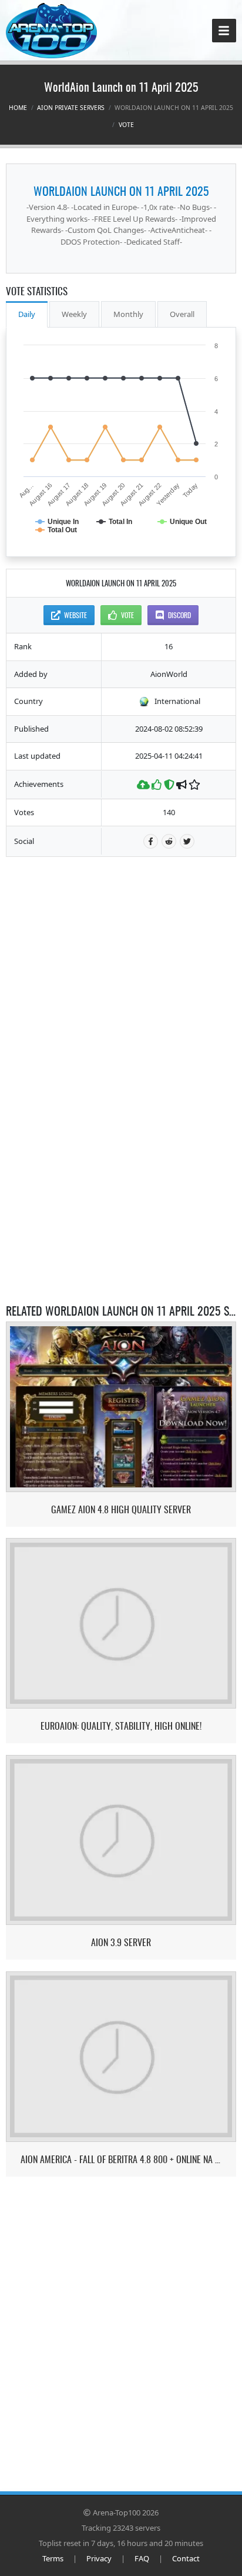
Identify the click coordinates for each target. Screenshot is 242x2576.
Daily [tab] (27, 314)
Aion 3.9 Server (121, 1942)
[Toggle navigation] (224, 31)
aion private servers (71, 108)
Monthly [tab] (128, 314)
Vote (126, 125)
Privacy (99, 2558)
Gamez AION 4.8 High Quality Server (121, 1509)
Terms (53, 2558)
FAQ (142, 2558)
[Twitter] (187, 841)
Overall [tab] (182, 314)
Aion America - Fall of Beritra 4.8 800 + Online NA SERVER (121, 2159)
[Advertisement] (121, 942)
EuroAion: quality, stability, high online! (121, 1726)
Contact (186, 2558)
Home (18, 108)
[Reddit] (169, 841)
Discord (179, 615)
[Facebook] (151, 841)
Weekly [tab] (74, 314)
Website (75, 615)
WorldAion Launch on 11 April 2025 (121, 191)
